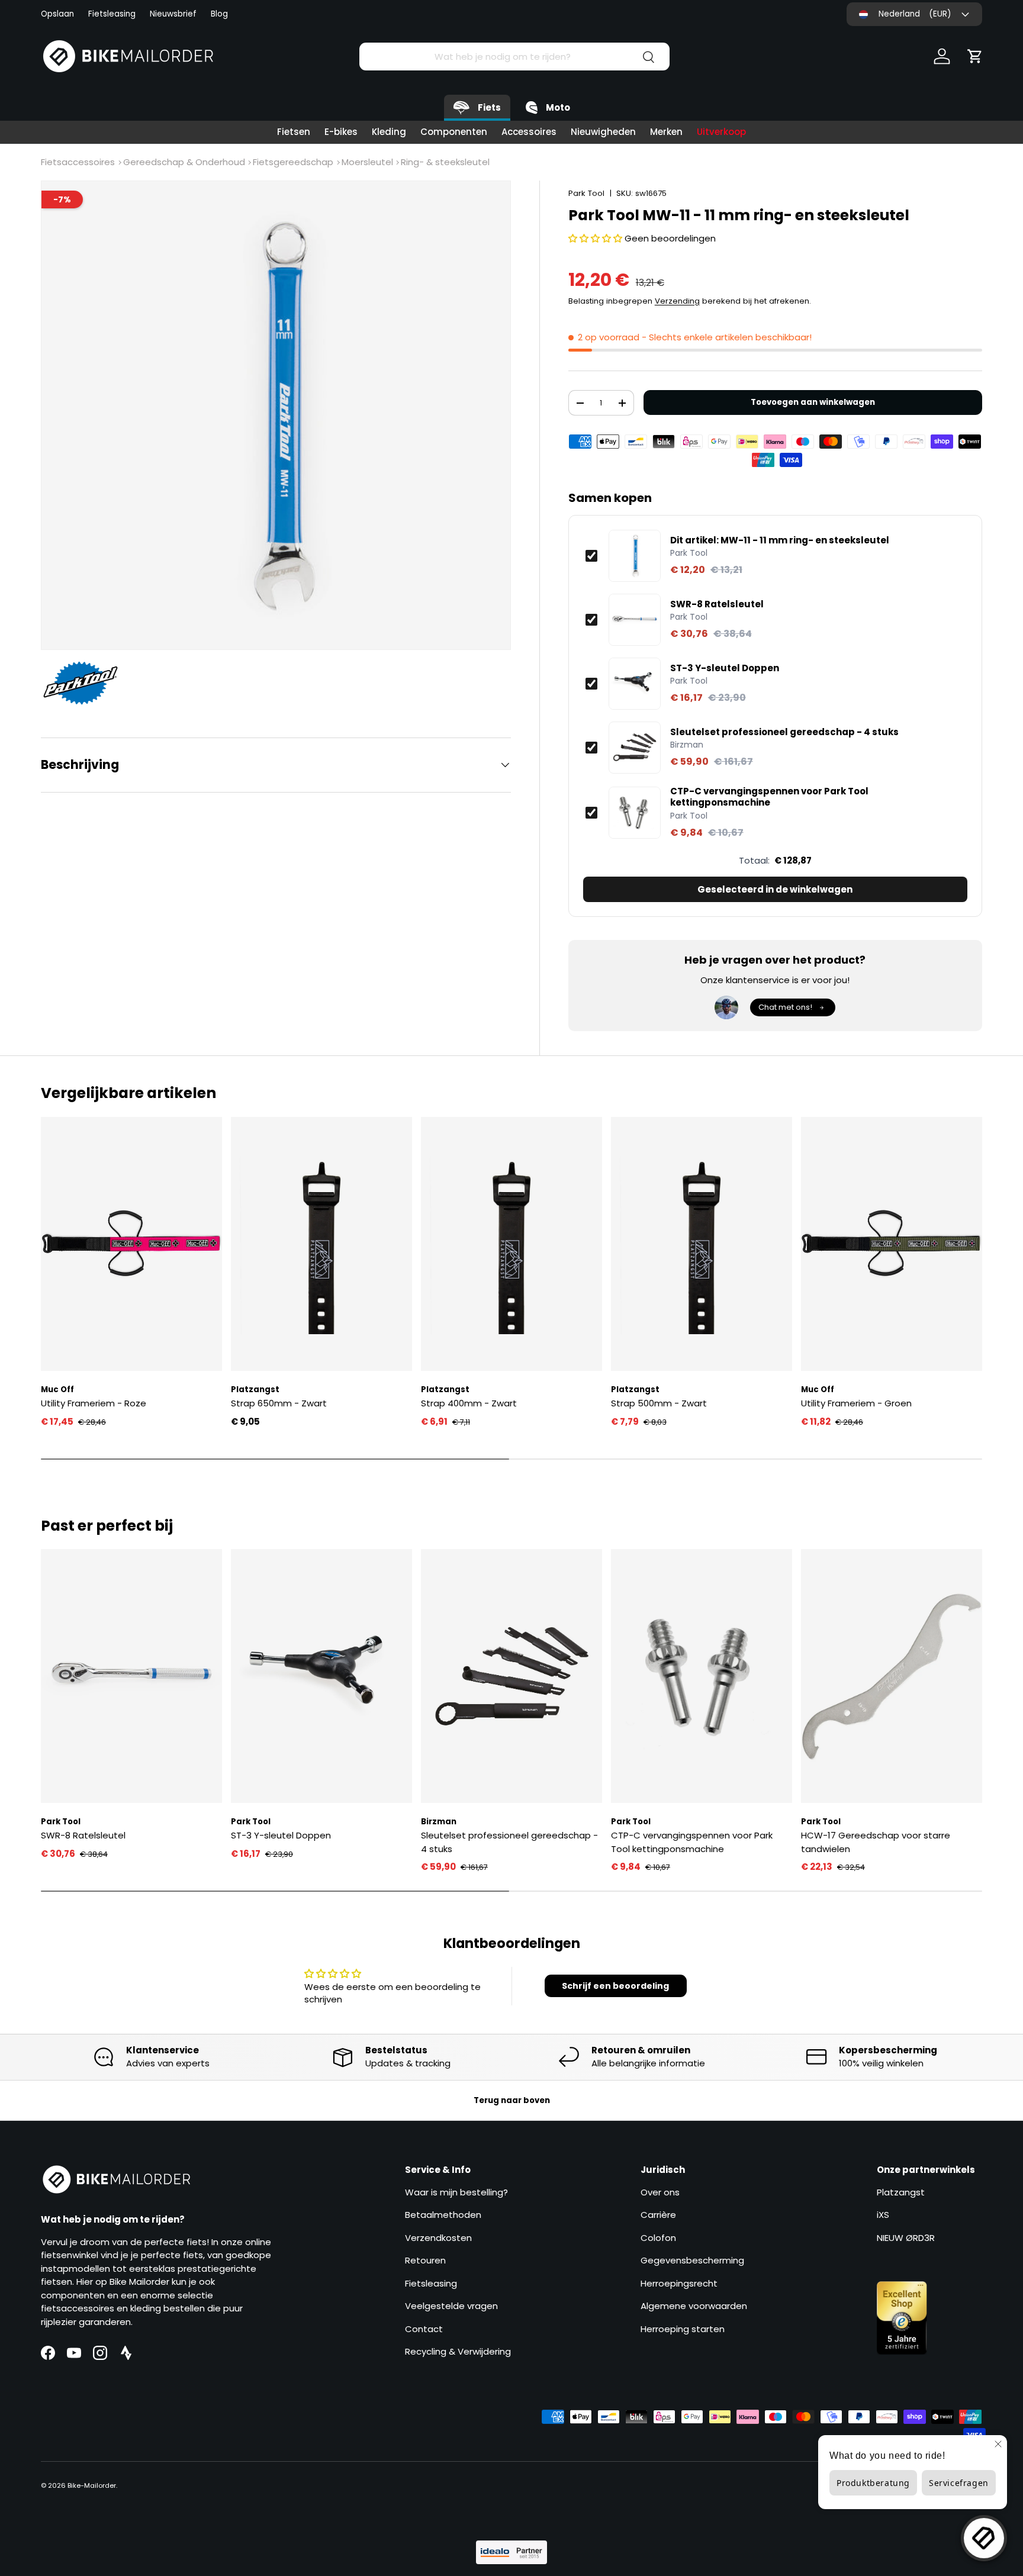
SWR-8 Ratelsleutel (717, 604)
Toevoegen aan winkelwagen (813, 402)
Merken (666, 132)
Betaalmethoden (443, 2215)
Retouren (425, 2260)
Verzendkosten (438, 2238)
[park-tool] (86, 683)
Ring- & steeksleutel (445, 162)
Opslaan (57, 14)
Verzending (677, 301)
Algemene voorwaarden (694, 2306)
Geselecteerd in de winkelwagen (775, 889)
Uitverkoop (721, 132)
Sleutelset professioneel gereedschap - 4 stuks (784, 732)
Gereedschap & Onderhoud (184, 162)
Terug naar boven (512, 2100)
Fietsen (294, 132)
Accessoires (529, 132)
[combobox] (514, 57)
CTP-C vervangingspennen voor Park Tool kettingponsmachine (769, 797)
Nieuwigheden (603, 132)
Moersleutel (367, 162)
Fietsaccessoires (78, 162)
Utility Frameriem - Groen (856, 1403)
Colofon (658, 2238)
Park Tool (586, 193)
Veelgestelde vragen (451, 2306)
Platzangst (901, 2192)
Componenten (454, 132)
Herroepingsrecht (679, 2283)
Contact (424, 2329)
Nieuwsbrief (173, 14)
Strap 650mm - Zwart (279, 1403)
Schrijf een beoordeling (615, 1986)
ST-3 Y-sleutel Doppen (725, 668)
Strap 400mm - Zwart (469, 1403)
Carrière (658, 2215)
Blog (219, 14)
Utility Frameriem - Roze (94, 1403)
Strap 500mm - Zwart (659, 1403)
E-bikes (341, 132)
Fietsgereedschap (293, 162)
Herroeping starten (683, 2329)
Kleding (389, 132)
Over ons (660, 2192)
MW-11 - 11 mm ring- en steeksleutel (780, 540)
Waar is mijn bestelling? (456, 2192)
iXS (883, 2215)
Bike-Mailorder (92, 2485)
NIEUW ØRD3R (906, 2238)
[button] (975, 56)
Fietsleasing (112, 14)
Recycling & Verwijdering (458, 2351)
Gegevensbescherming (692, 2260)
